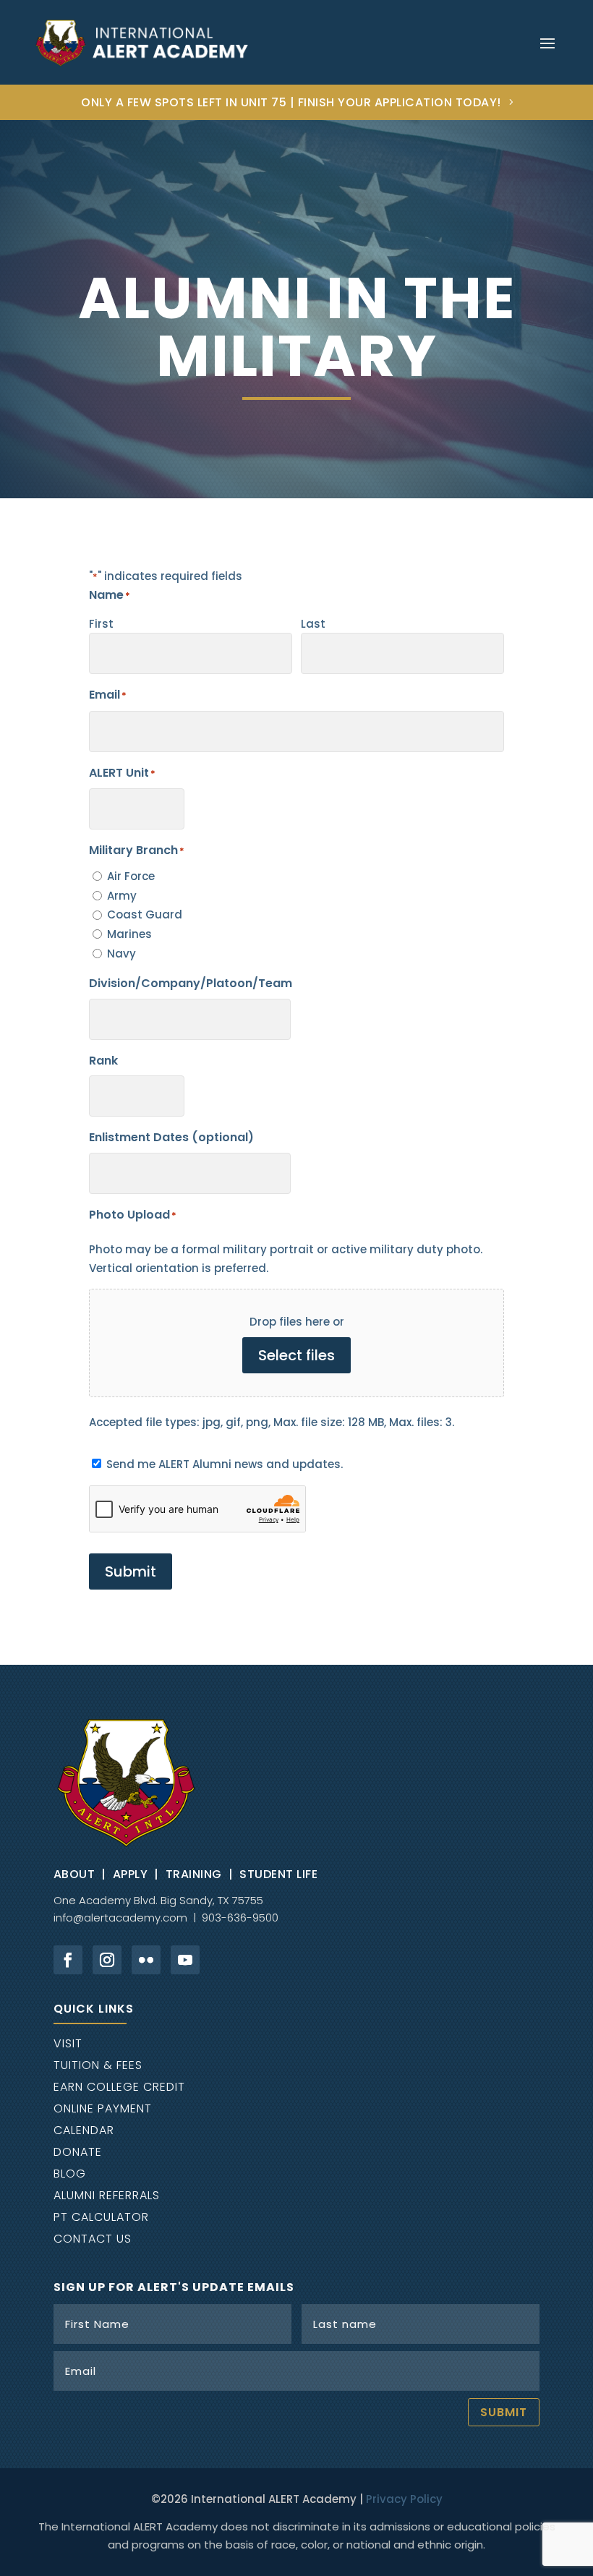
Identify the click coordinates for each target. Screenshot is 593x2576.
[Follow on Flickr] (146, 1960)
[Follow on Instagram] (107, 1960)
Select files (296, 1355)
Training (194, 1874)
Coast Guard (145, 914)
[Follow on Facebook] (68, 1960)
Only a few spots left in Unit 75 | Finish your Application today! (291, 102)
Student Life (278, 1874)
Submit (131, 1571)
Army (122, 896)
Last (313, 624)
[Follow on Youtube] (185, 1960)
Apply (131, 1874)
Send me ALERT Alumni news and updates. (225, 1464)
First (101, 624)
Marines (129, 934)
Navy (121, 954)
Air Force (131, 876)
